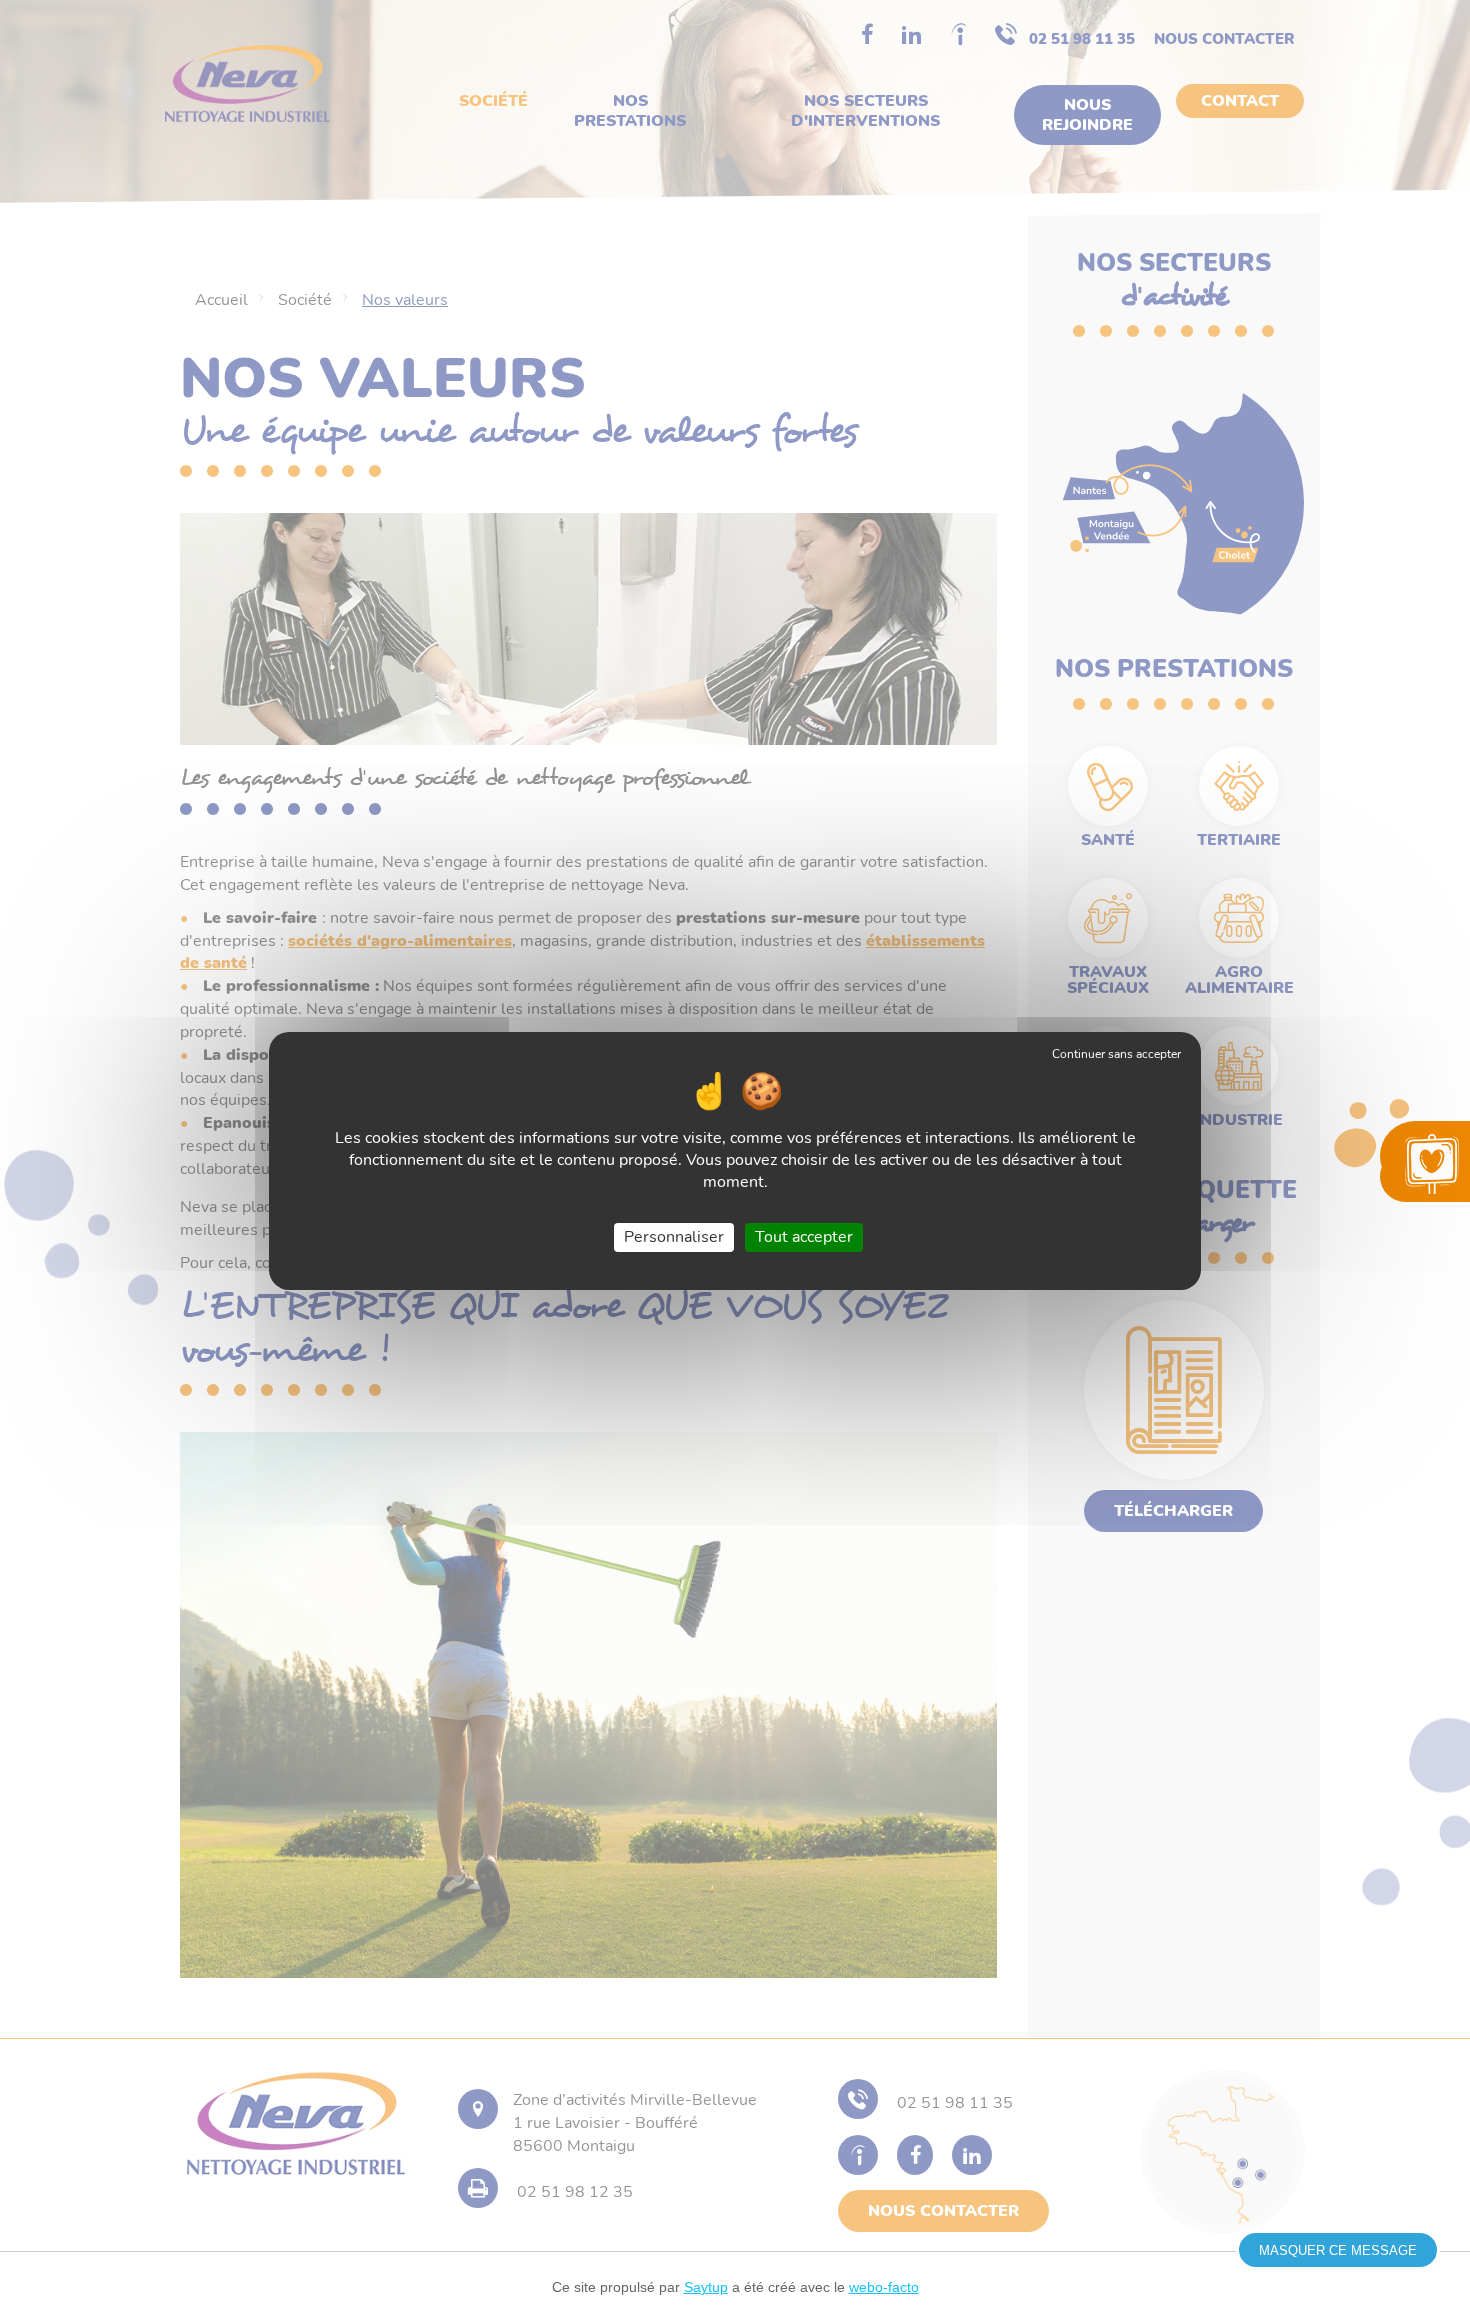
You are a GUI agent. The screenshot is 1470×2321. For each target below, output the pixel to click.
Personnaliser (674, 1236)
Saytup (706, 2287)
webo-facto (884, 2287)
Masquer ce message (1338, 2250)
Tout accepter (804, 1236)
